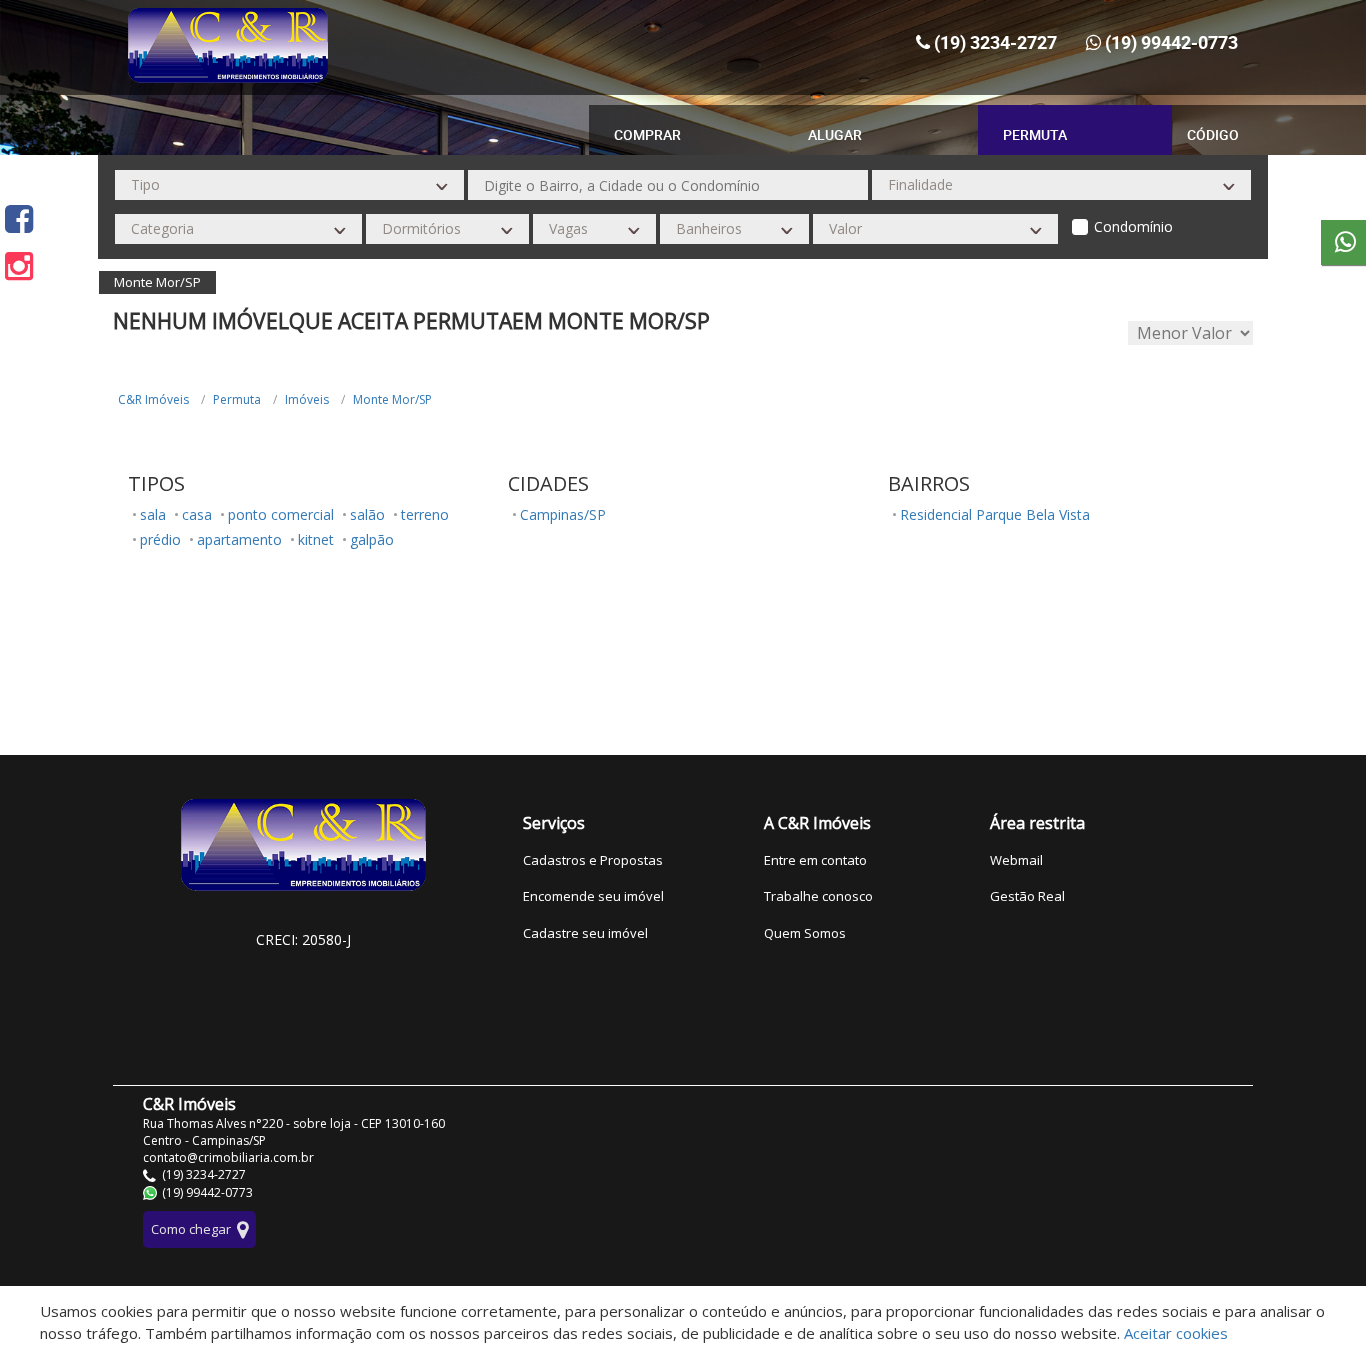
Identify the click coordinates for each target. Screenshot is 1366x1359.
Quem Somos (805, 933)
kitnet (316, 539)
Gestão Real (1027, 896)
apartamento (239, 539)
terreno (425, 514)
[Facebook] (19, 218)
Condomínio (1133, 226)
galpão (372, 539)
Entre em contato (815, 860)
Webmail (1016, 860)
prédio (160, 539)
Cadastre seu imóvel (585, 933)
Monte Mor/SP (392, 399)
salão (367, 514)
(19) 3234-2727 (995, 42)
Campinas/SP (563, 514)
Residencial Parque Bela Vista (995, 514)
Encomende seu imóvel (593, 896)
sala (153, 514)
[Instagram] (19, 265)
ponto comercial (281, 514)
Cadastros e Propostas (593, 860)
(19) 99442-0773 (1171, 42)
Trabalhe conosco (818, 896)
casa (197, 514)
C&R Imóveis (153, 399)
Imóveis (307, 399)
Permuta (237, 399)
